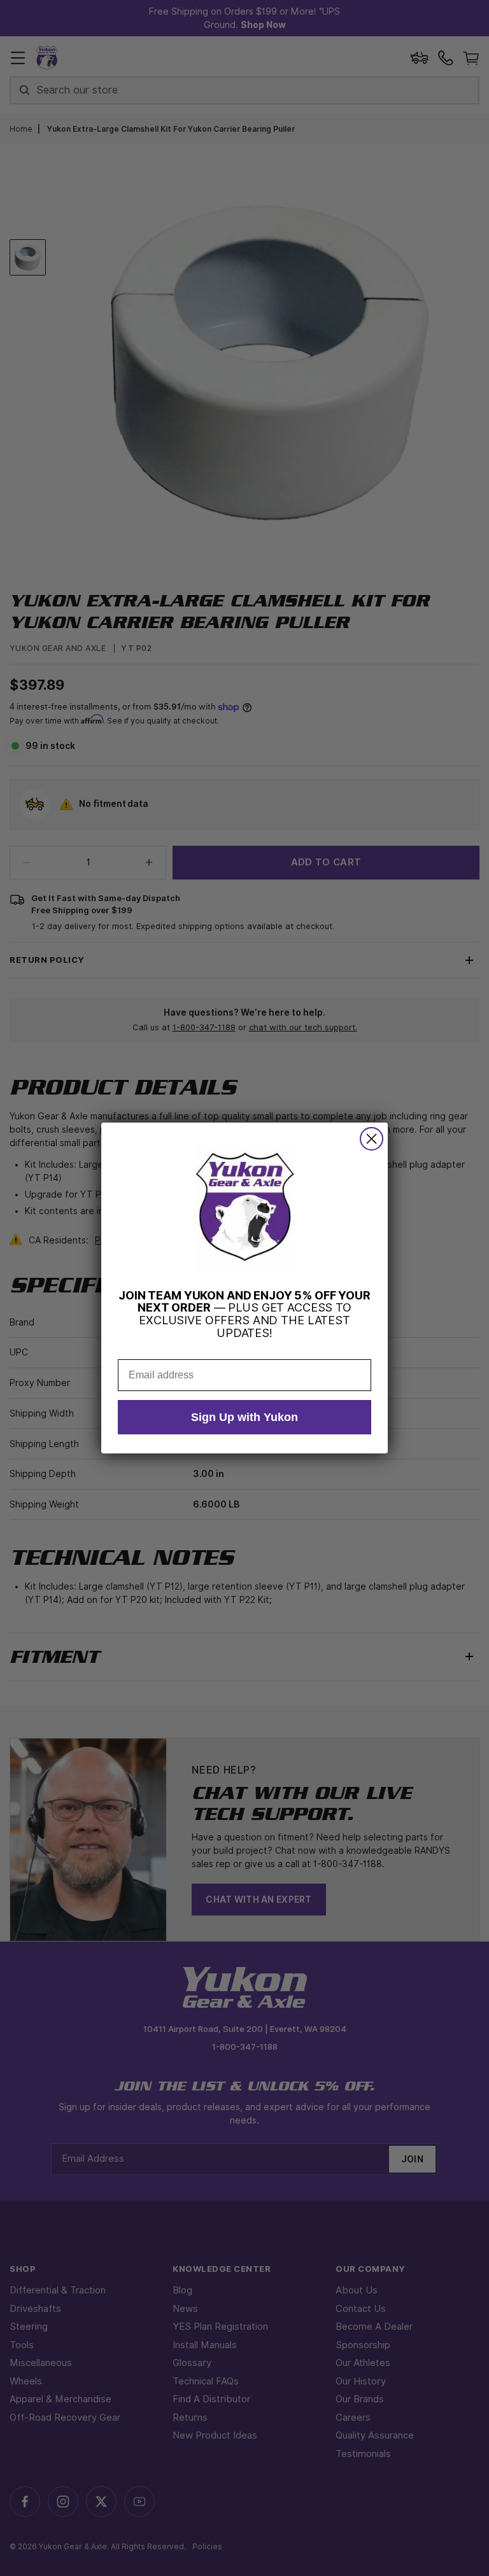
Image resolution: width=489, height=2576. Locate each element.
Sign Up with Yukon (244, 1417)
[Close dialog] (372, 1139)
